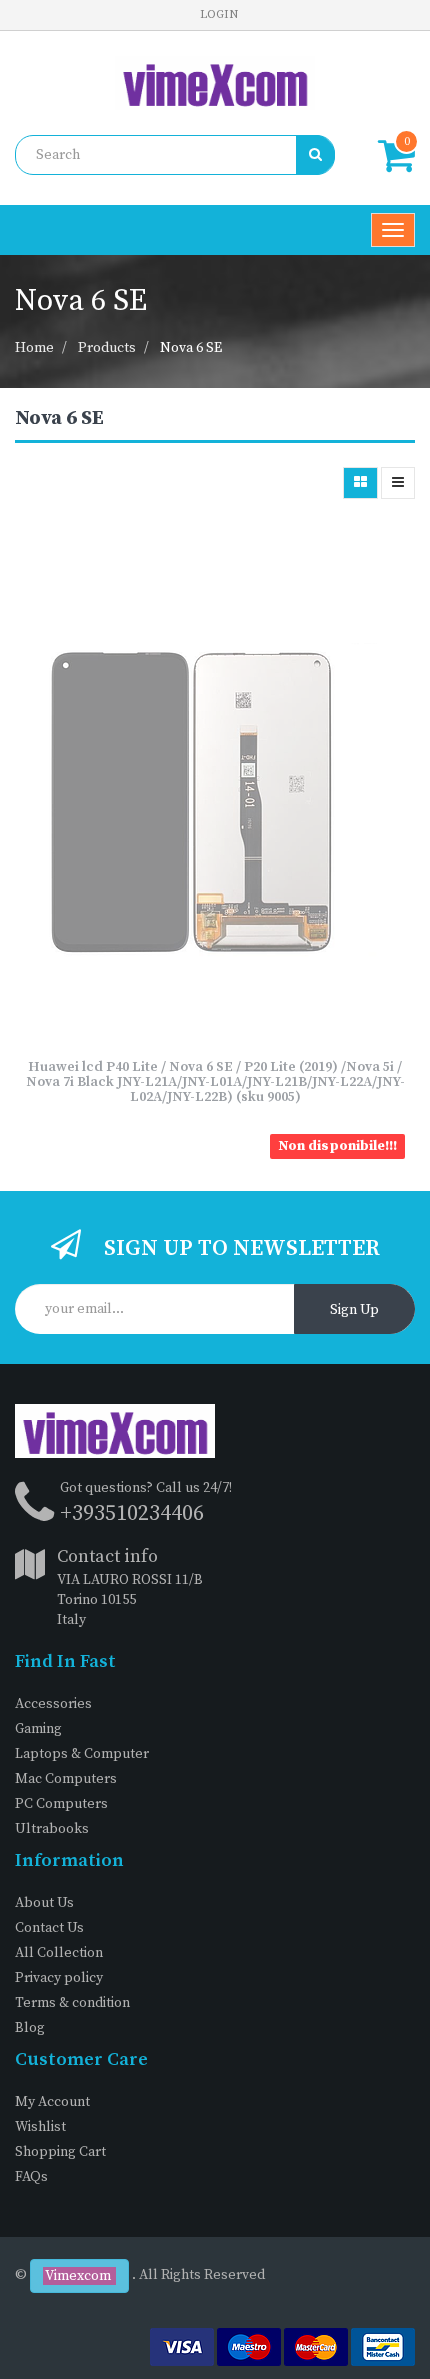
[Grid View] (360, 483)
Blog (30, 2028)
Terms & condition (72, 2003)
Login (219, 14)
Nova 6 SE (191, 348)
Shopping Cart (60, 2152)
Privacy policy (59, 1978)
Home (34, 348)
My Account (52, 2102)
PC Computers (61, 1804)
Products (107, 348)
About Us (44, 1903)
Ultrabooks (52, 1829)
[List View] (398, 483)
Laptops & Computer (82, 1754)
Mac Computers (66, 1779)
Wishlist (40, 2127)
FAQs (31, 2177)
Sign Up (354, 1310)
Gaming (38, 1729)
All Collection (59, 1953)
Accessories (53, 1704)
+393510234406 (132, 1513)
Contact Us (49, 1928)
